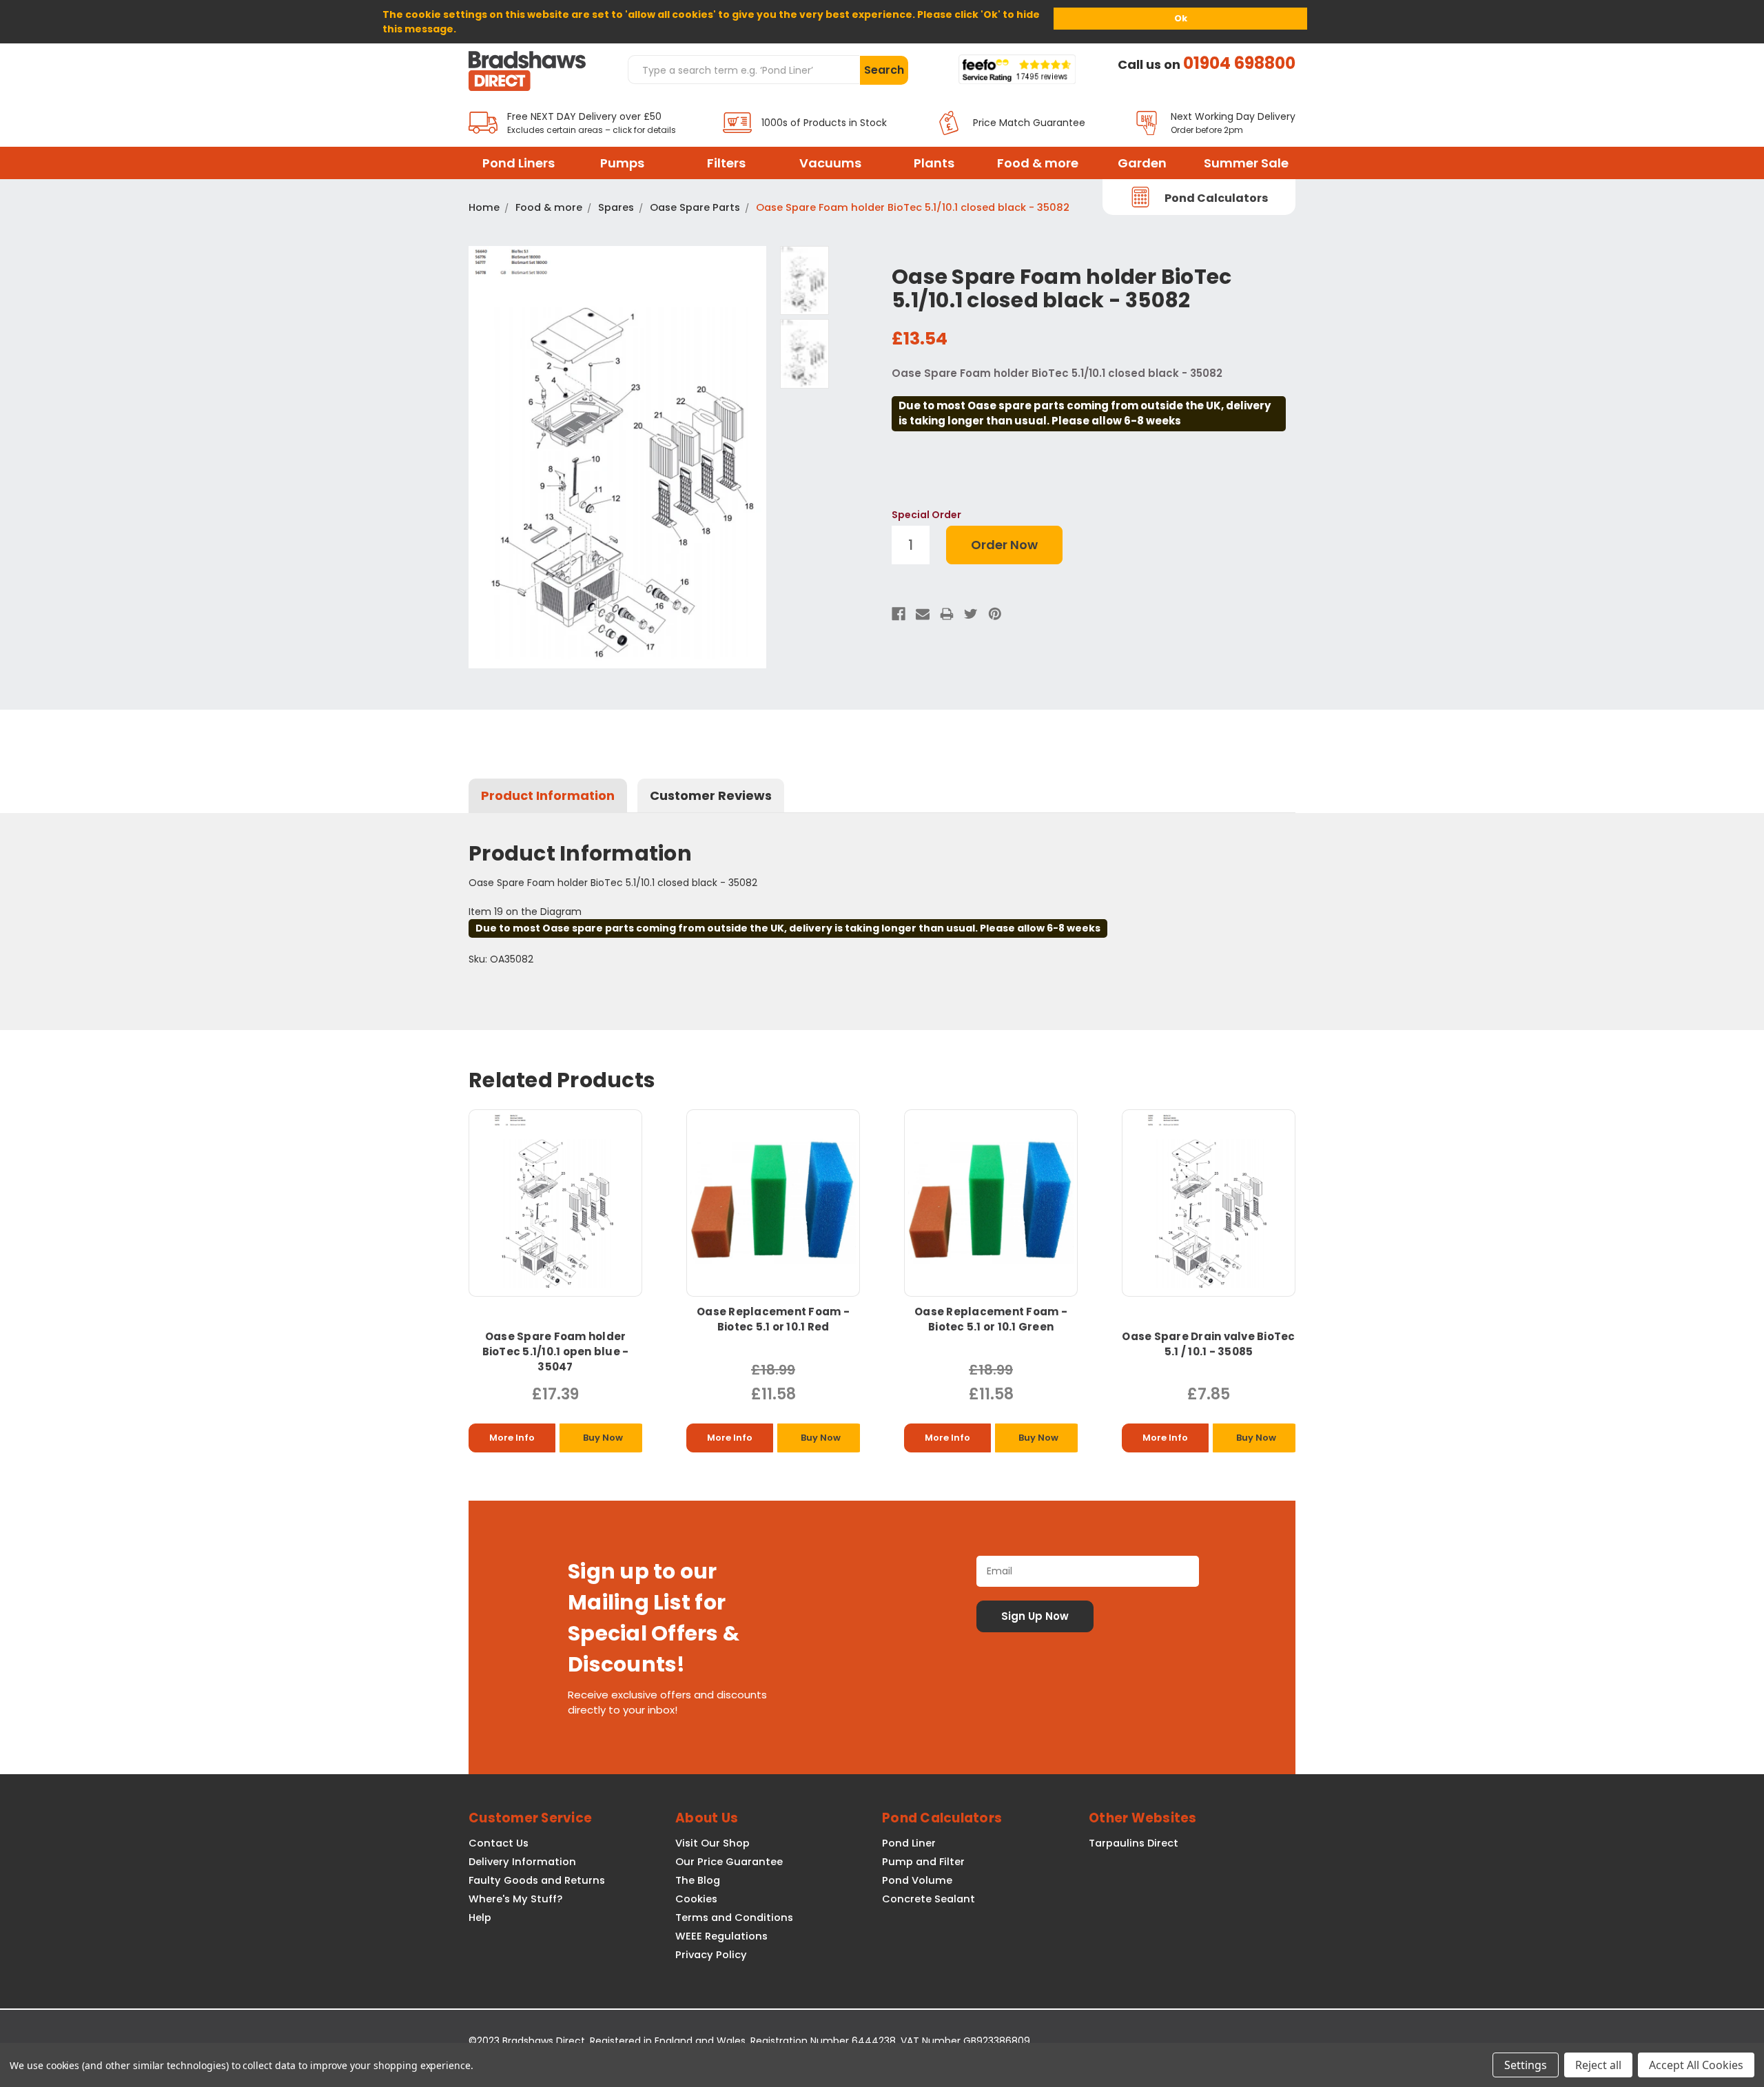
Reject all (1598, 2065)
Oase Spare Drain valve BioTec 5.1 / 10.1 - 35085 (1208, 1344)
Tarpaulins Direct (1134, 1843)
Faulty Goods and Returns (537, 1880)
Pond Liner (909, 1843)
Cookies (696, 1899)
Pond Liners (519, 163)
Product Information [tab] (548, 795)
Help (480, 1918)
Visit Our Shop (712, 1843)
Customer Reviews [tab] (711, 795)
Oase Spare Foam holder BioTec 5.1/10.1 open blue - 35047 (556, 1351)
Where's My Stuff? (515, 1899)
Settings (1526, 2065)
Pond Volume (917, 1880)
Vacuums (830, 163)
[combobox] (743, 70)
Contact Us (499, 1843)
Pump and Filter (923, 1862)
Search (884, 70)
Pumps (622, 163)
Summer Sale (1246, 163)
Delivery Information (522, 1862)
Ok (1181, 18)
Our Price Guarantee (729, 1862)
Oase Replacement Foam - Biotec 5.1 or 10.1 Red (773, 1319)
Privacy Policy (711, 1955)
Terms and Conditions (734, 1918)
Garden (1142, 163)
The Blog (698, 1880)
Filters (726, 163)
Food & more (1038, 163)
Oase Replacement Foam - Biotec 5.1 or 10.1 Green (991, 1319)
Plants (934, 163)
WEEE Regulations (721, 1936)
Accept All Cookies (1696, 2065)
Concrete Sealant (929, 1899)
